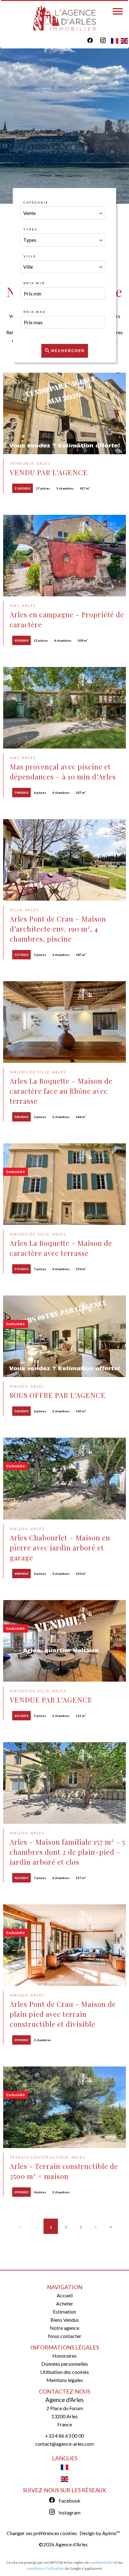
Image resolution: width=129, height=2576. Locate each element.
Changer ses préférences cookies (42, 2533)
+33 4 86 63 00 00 (64, 2436)
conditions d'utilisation (45, 2568)
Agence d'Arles (65, 2400)
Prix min (34, 283)
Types (30, 229)
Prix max (35, 312)
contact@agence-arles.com (64, 2444)
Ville (30, 256)
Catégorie (36, 202)
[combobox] (63, 213)
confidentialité (101, 2562)
